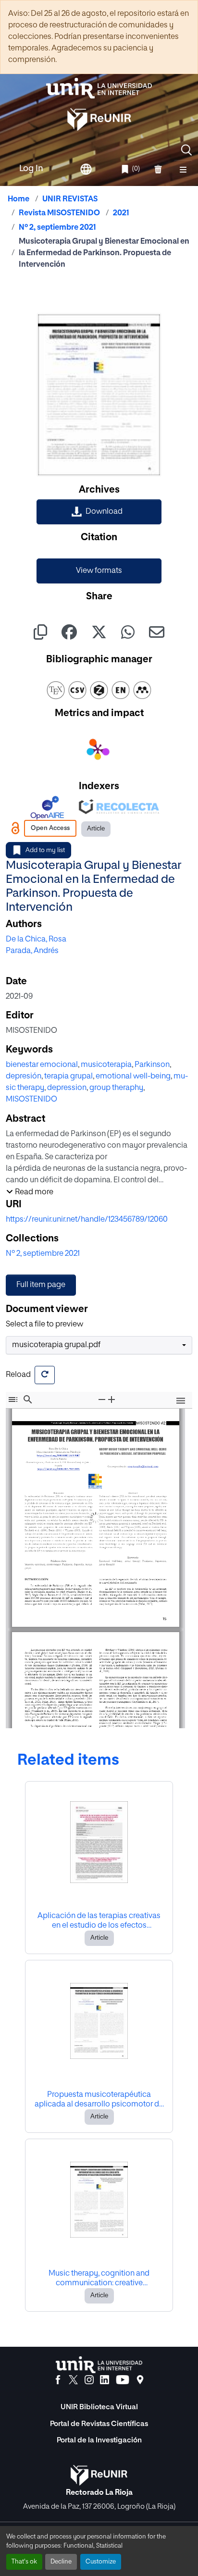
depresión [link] (24, 1077)
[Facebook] (58, 2380)
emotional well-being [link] (133, 1077)
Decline (61, 2562)
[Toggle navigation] (183, 169)
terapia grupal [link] (68, 1077)
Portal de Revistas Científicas (99, 2424)
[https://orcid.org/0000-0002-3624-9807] (60, 1453)
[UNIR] (99, 2365)
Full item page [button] (41, 1285)
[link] (99, 512)
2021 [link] (121, 213)
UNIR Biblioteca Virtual (99, 2407)
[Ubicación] (140, 2380)
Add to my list (45, 850)
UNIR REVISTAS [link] (70, 199)
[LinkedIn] (105, 2380)
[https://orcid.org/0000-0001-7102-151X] (60, 1465)
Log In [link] (31, 169)
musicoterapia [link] (106, 1065)
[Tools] (181, 1401)
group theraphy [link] (116, 1088)
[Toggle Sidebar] (13, 1400)
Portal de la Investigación (99, 2440)
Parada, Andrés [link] (32, 951)
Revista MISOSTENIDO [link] (59, 213)
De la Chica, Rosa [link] (36, 940)
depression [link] (67, 1088)
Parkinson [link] (152, 1065)
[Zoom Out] (102, 1400)
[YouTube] (123, 2380)
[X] (73, 2380)
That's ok (24, 2562)
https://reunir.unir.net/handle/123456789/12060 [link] (87, 1220)
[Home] (99, 88)
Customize (101, 2562)
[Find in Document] (28, 1400)
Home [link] (19, 199)
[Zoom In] (111, 1400)
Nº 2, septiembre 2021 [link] (57, 228)
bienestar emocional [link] (42, 1065)
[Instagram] (89, 2380)
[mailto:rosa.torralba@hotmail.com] (141, 1463)
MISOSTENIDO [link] (31, 1100)
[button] (186, 150)
